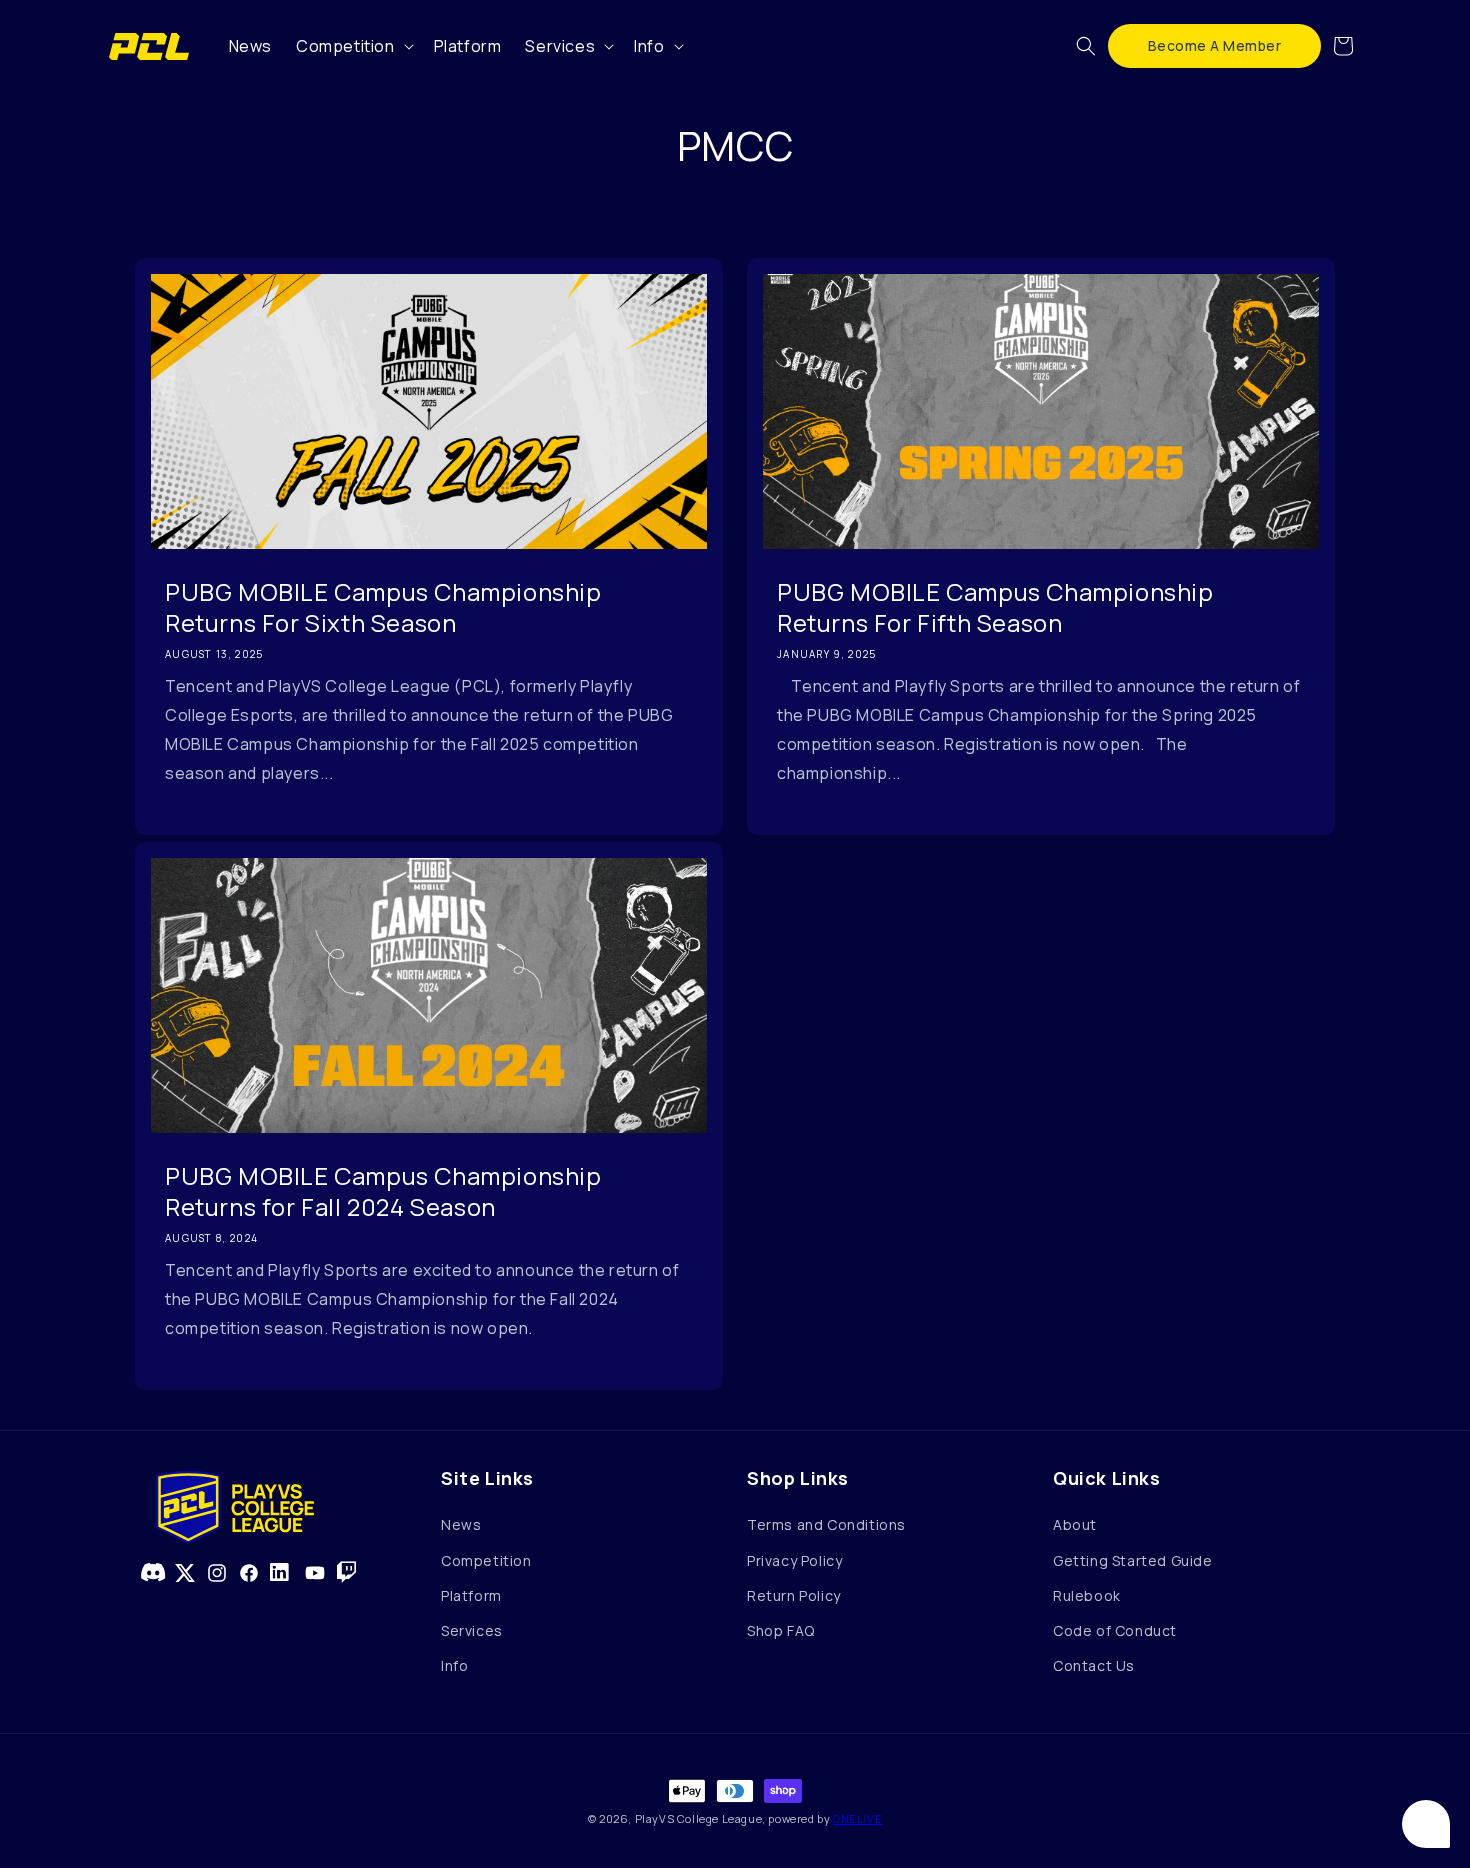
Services (472, 1630)
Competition (486, 1560)
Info (454, 1665)
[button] (353, 46)
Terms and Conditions (826, 1524)
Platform (471, 1595)
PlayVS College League (699, 1818)
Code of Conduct (1115, 1630)
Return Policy (794, 1595)
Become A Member (1215, 45)
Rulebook (1087, 1595)
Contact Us (1094, 1665)
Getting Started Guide (1133, 1560)
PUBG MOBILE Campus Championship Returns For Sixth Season (383, 607)
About (1075, 1524)
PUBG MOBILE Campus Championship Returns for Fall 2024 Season (383, 1191)
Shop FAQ (781, 1630)
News (461, 1524)
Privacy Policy (794, 1560)
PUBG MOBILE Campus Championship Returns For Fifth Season (995, 607)
